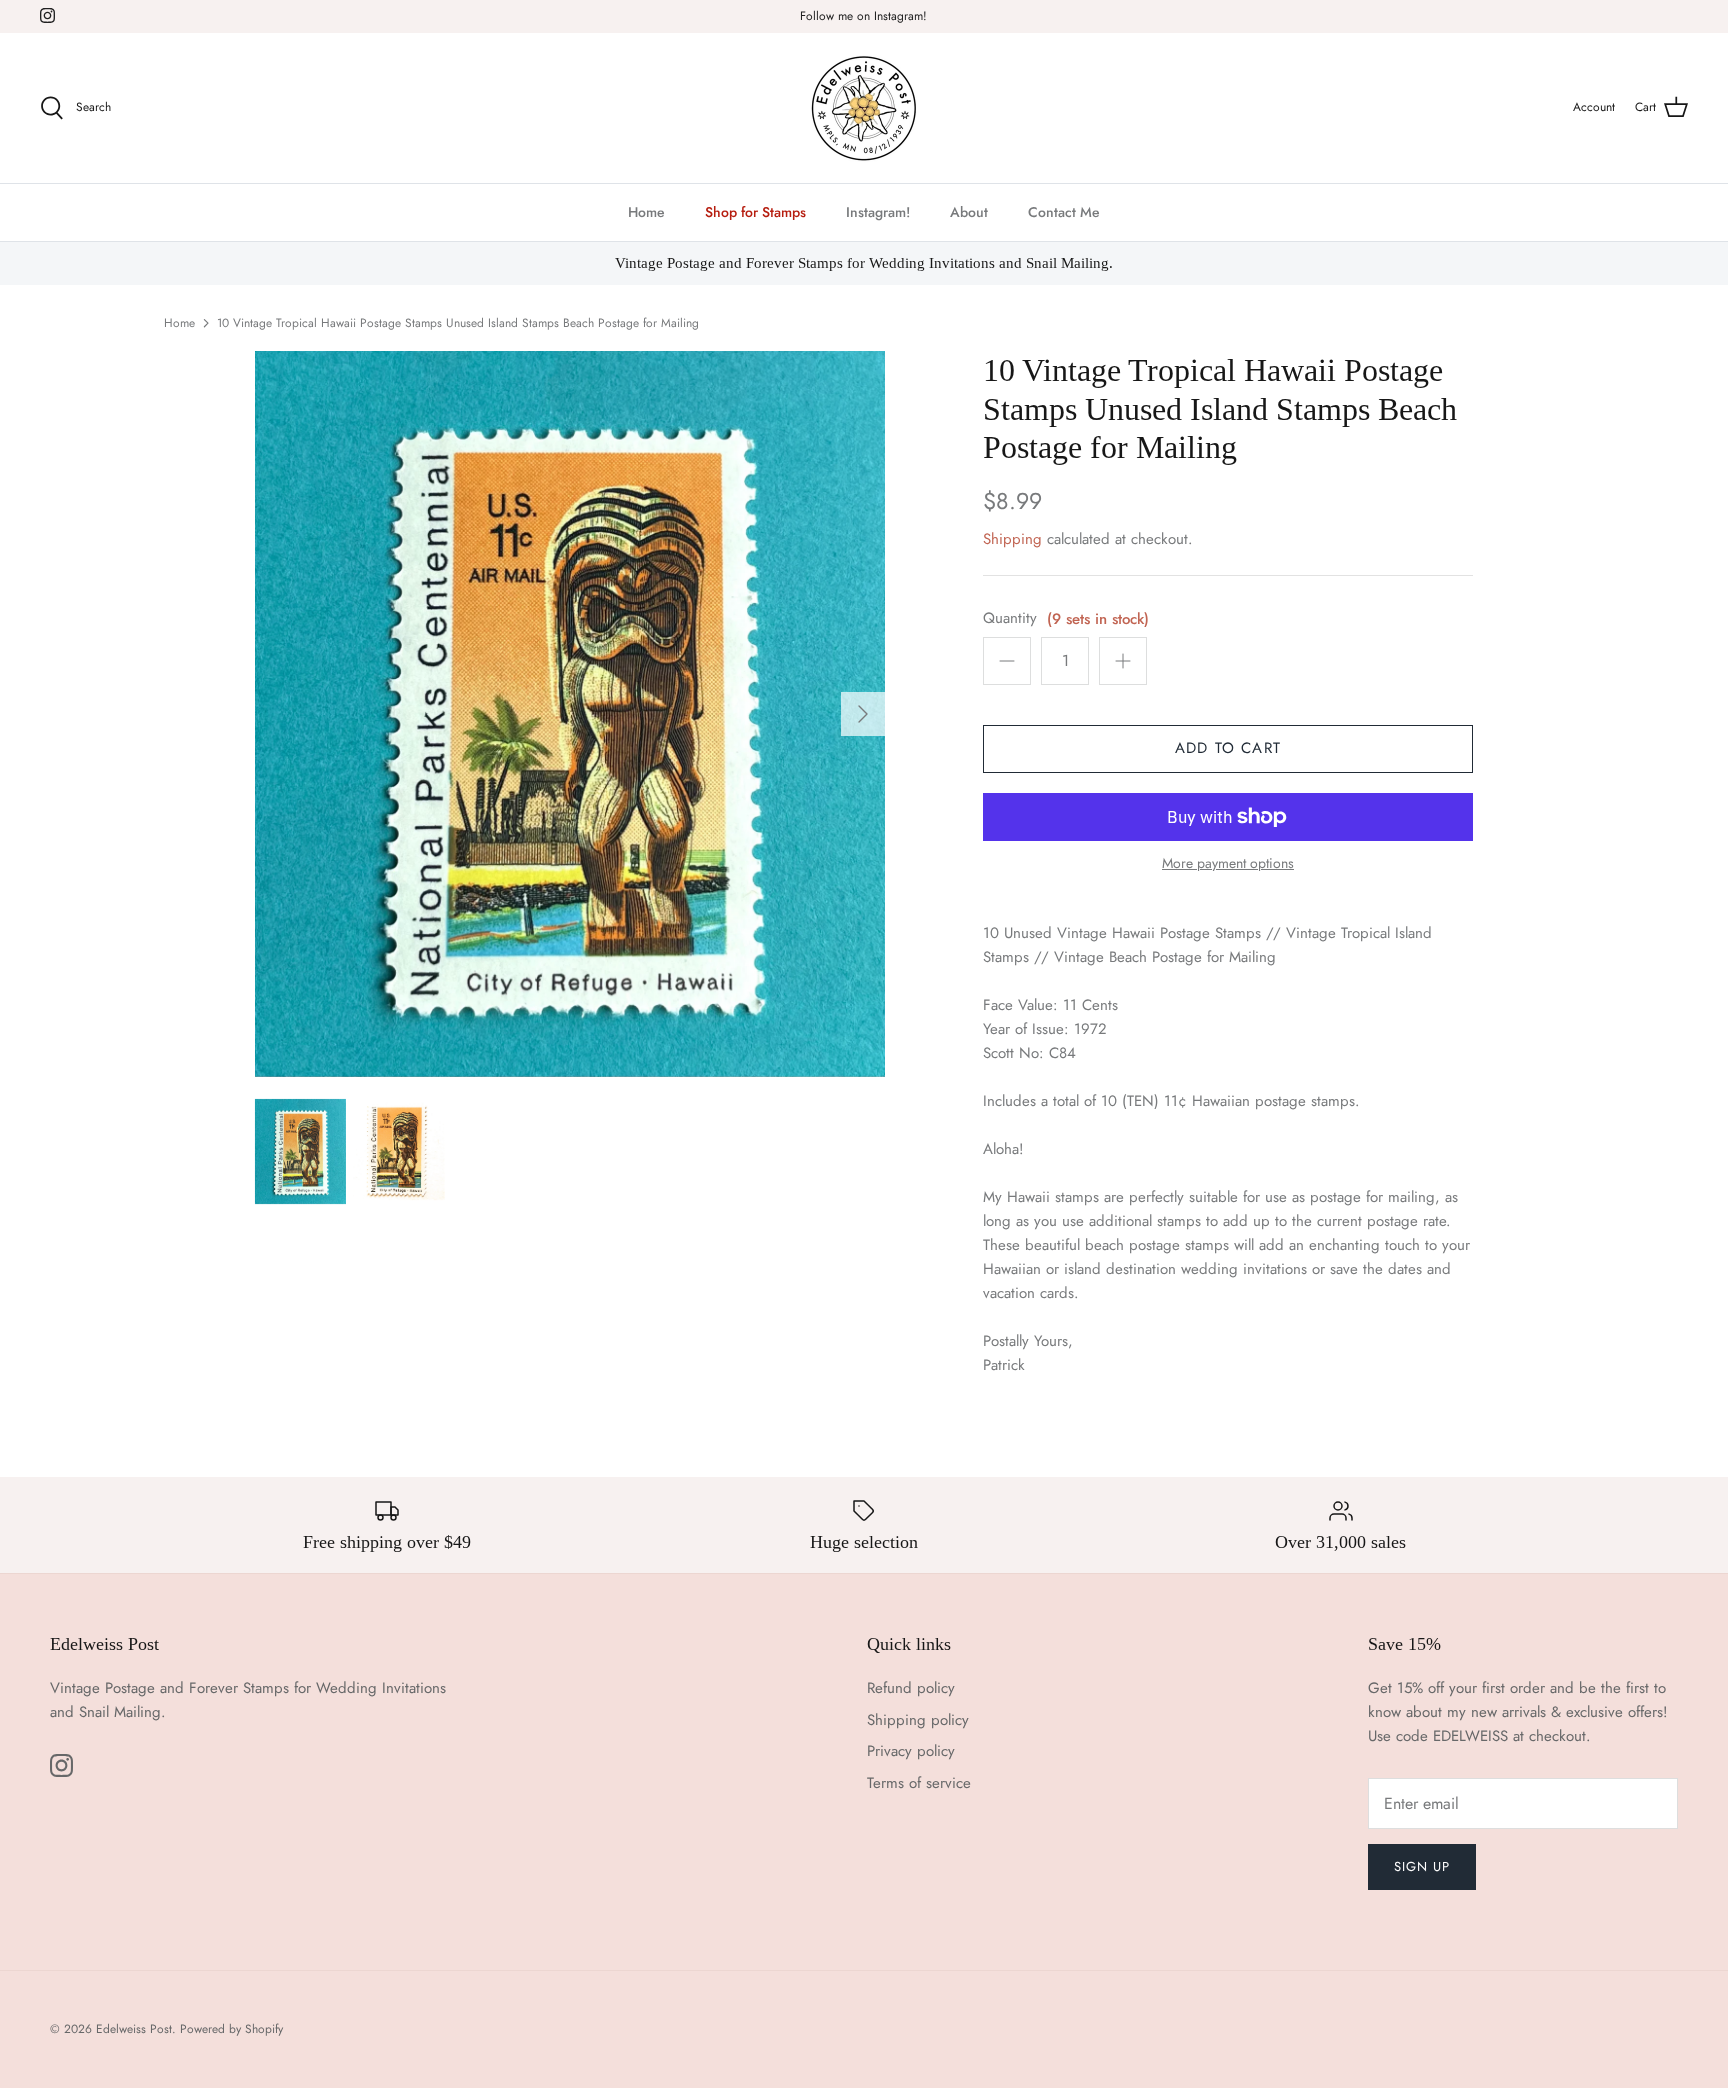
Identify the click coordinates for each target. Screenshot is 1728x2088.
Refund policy (911, 1688)
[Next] (863, 714)
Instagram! (878, 212)
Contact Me (1064, 212)
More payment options (1228, 863)
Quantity (1010, 618)
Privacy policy (911, 1751)
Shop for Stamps (755, 212)
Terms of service (919, 1783)
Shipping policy (918, 1720)
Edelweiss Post (134, 2029)
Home (646, 212)
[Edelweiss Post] (864, 108)
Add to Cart (1228, 748)
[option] (570, 713)
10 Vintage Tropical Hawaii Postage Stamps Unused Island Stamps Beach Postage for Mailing (458, 323)
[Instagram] (47, 15)
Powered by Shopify (231, 2029)
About (969, 212)
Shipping (1012, 539)
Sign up (1422, 1866)
